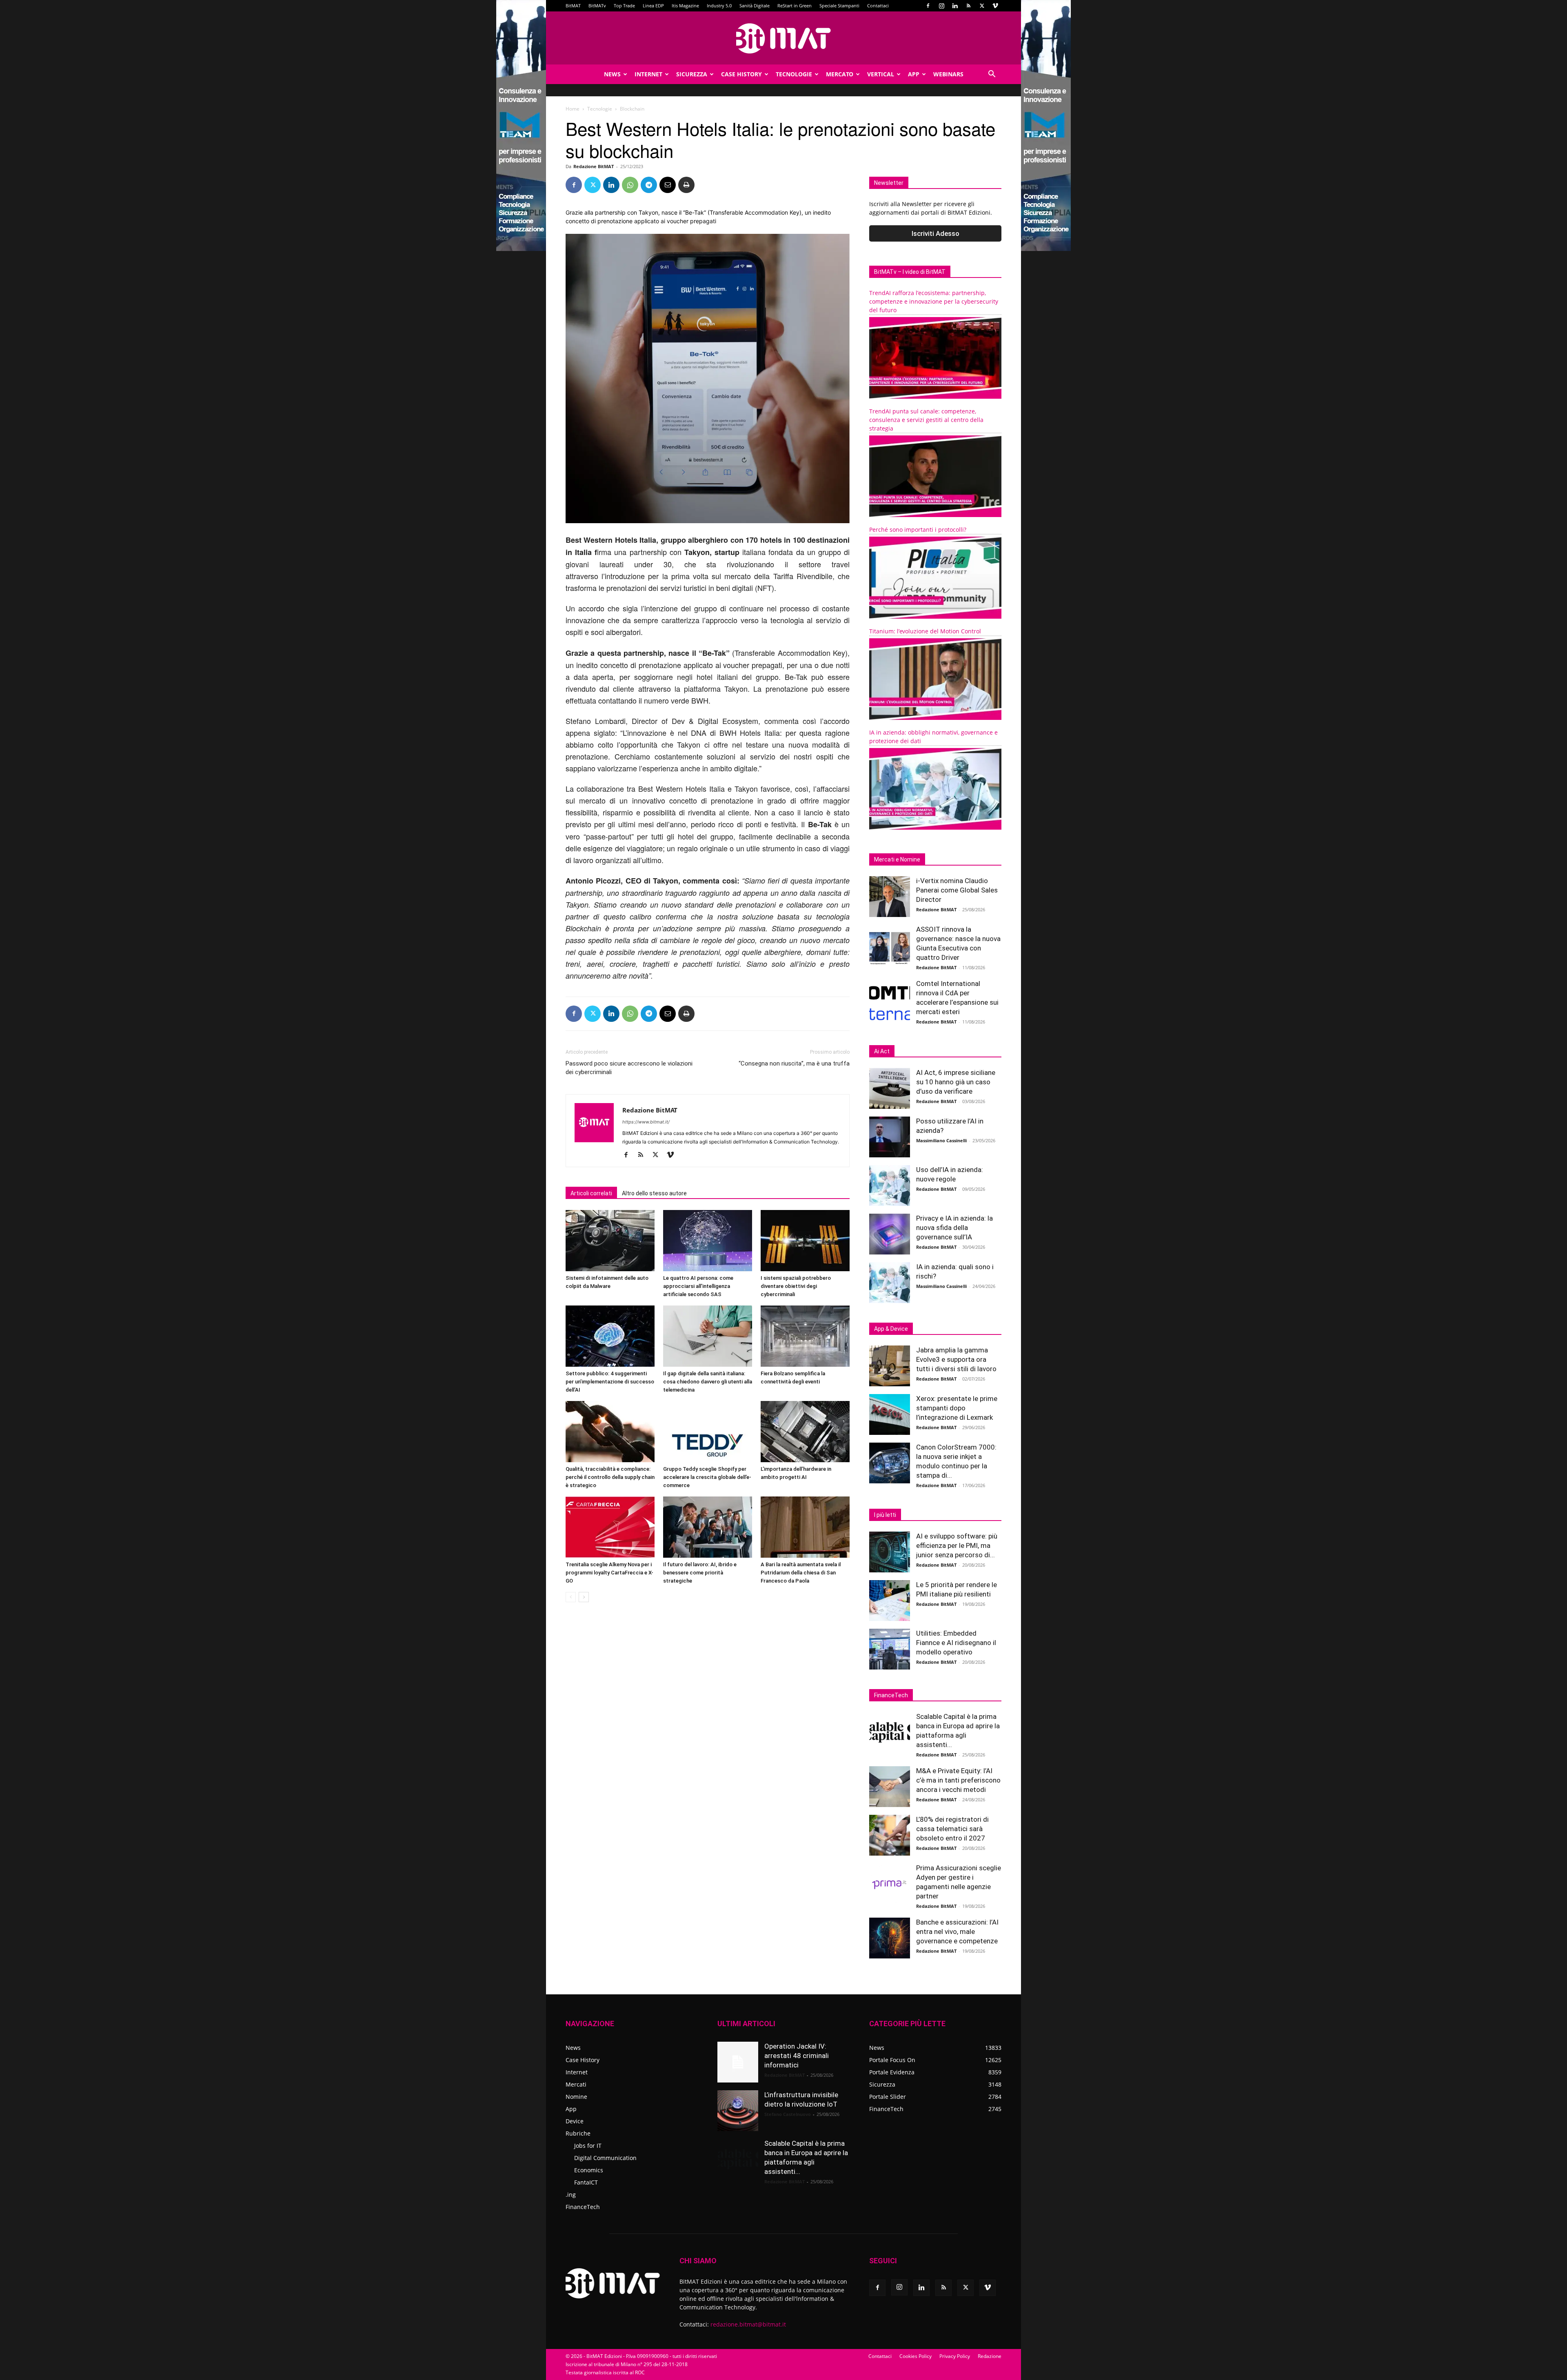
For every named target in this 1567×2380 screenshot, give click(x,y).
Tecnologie (794, 74)
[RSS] (968, 6)
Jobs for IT (588, 2146)
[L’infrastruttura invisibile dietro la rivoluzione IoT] (738, 2111)
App (914, 74)
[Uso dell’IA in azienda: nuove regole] (890, 1186)
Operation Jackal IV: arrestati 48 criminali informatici (797, 2056)
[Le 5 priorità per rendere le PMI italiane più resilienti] (890, 1601)
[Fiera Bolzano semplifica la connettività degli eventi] (805, 1336)
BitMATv (597, 6)
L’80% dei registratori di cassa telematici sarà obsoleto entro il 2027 (952, 1829)
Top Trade (624, 6)
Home (573, 109)
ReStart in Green (795, 6)
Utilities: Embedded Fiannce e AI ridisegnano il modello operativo (956, 1643)
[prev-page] (571, 1597)
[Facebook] (928, 6)
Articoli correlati (591, 1193)
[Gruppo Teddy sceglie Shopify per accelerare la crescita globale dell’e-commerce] (708, 1432)
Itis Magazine (685, 6)
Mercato (840, 74)
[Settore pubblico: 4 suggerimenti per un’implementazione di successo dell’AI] (610, 1336)
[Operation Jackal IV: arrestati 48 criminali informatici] (738, 2062)
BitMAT (573, 6)
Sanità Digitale (755, 6)
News (612, 74)
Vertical (881, 74)
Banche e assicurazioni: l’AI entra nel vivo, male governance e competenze (957, 1932)
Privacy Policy (955, 2356)
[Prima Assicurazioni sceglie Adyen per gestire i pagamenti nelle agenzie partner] (890, 1884)
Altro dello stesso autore (654, 1193)
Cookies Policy (916, 2356)
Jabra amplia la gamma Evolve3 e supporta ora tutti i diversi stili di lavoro (956, 1359)
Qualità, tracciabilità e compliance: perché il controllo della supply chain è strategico (610, 1477)
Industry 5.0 (719, 6)
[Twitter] (982, 6)
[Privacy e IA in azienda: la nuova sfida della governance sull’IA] (890, 1234)
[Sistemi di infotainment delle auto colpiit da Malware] (610, 1241)
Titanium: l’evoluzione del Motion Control (925, 631)
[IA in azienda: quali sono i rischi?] (890, 1283)
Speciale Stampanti (839, 6)
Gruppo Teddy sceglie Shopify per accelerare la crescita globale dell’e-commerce (707, 1477)
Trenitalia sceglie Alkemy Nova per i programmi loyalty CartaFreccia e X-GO (609, 1573)
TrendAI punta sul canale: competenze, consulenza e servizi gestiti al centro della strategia (926, 420)
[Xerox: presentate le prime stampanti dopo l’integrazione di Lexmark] (890, 1414)
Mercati (576, 2084)
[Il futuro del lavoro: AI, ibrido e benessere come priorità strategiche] (708, 1527)
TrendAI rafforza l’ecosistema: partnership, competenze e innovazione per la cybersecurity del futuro (934, 301)
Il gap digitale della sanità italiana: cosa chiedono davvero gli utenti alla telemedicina (708, 1382)
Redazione (990, 2356)
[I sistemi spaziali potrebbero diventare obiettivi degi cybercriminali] (805, 1241)
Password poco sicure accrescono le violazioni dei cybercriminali (629, 1068)
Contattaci (878, 6)
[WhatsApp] (630, 185)
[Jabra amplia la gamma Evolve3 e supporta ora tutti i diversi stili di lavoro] (890, 1366)
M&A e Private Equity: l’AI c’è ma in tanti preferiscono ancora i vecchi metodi (958, 1780)
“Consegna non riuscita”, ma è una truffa (794, 1063)
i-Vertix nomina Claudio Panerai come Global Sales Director (957, 890)
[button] (992, 75)
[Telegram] (649, 185)
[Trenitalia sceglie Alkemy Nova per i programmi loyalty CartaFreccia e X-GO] (610, 1527)
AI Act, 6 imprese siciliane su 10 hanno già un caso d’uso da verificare (956, 1082)
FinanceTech (583, 2207)
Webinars (948, 74)
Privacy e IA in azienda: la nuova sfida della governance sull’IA (954, 1228)
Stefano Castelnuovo (788, 2114)
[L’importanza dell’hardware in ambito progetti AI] (805, 1432)
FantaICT (586, 2182)
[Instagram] (941, 6)
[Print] (686, 185)
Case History (741, 74)
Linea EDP (653, 6)
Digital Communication (605, 2158)
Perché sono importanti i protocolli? (918, 530)
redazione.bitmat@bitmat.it (748, 2324)
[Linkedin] (955, 6)
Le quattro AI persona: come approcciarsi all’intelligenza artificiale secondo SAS (698, 1286)
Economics (589, 2170)
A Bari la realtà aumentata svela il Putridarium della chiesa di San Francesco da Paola (801, 1573)
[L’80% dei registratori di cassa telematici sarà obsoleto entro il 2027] (890, 1835)
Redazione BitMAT (594, 166)
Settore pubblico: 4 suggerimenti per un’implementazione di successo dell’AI (610, 1382)
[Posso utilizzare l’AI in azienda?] (890, 1137)
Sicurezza (692, 74)
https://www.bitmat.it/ (646, 1122)
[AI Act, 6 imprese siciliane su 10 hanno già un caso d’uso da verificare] (890, 1088)
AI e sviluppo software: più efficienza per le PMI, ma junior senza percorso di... (957, 1545)
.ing (571, 2195)
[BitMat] (783, 38)
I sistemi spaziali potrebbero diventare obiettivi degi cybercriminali (796, 1286)
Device (575, 2121)
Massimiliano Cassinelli (941, 1140)
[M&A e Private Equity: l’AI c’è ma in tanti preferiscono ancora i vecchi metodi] (890, 1787)
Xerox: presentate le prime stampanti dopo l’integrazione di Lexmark (957, 1408)
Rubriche (578, 2133)
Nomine (576, 2097)
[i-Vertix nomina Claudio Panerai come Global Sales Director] (890, 897)
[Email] (668, 185)
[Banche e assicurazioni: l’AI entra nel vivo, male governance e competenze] (890, 1938)
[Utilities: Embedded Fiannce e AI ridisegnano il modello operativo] (890, 1649)
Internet (648, 74)
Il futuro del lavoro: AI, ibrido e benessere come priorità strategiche (700, 1573)
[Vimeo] (995, 6)
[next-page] (584, 1597)
